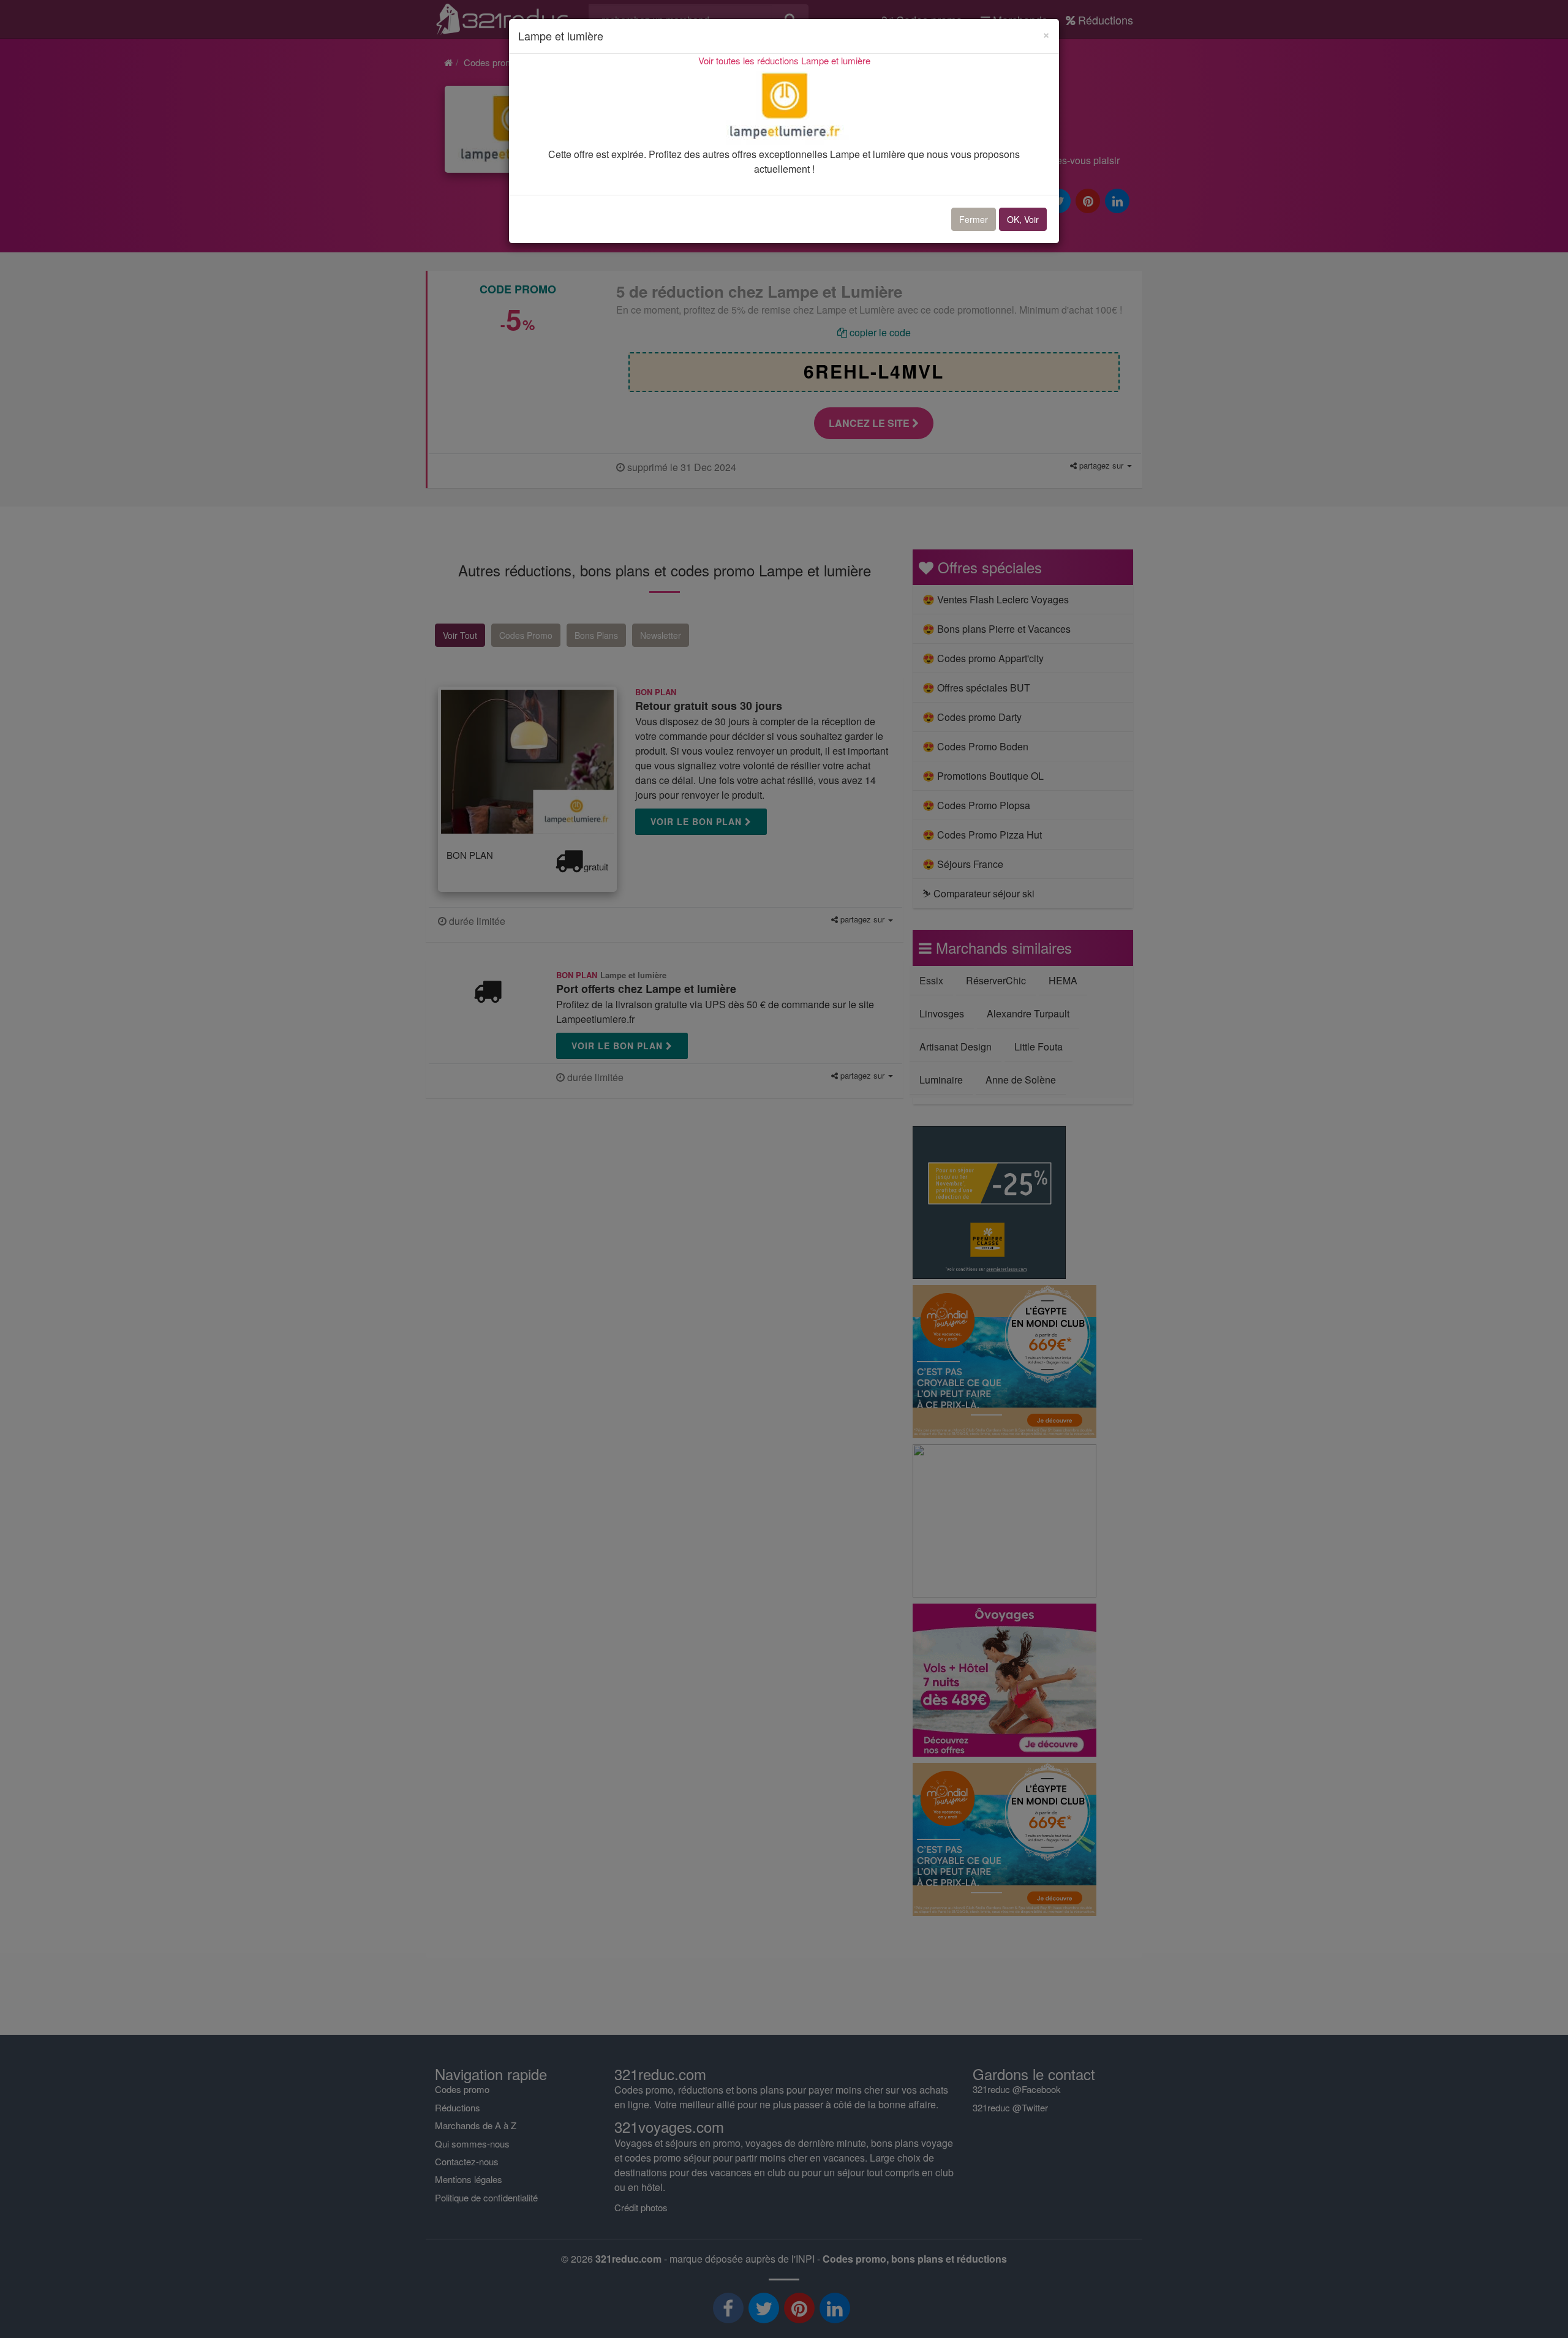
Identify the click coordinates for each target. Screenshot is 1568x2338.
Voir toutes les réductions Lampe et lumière (784, 60)
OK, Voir (1023, 219)
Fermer (974, 219)
